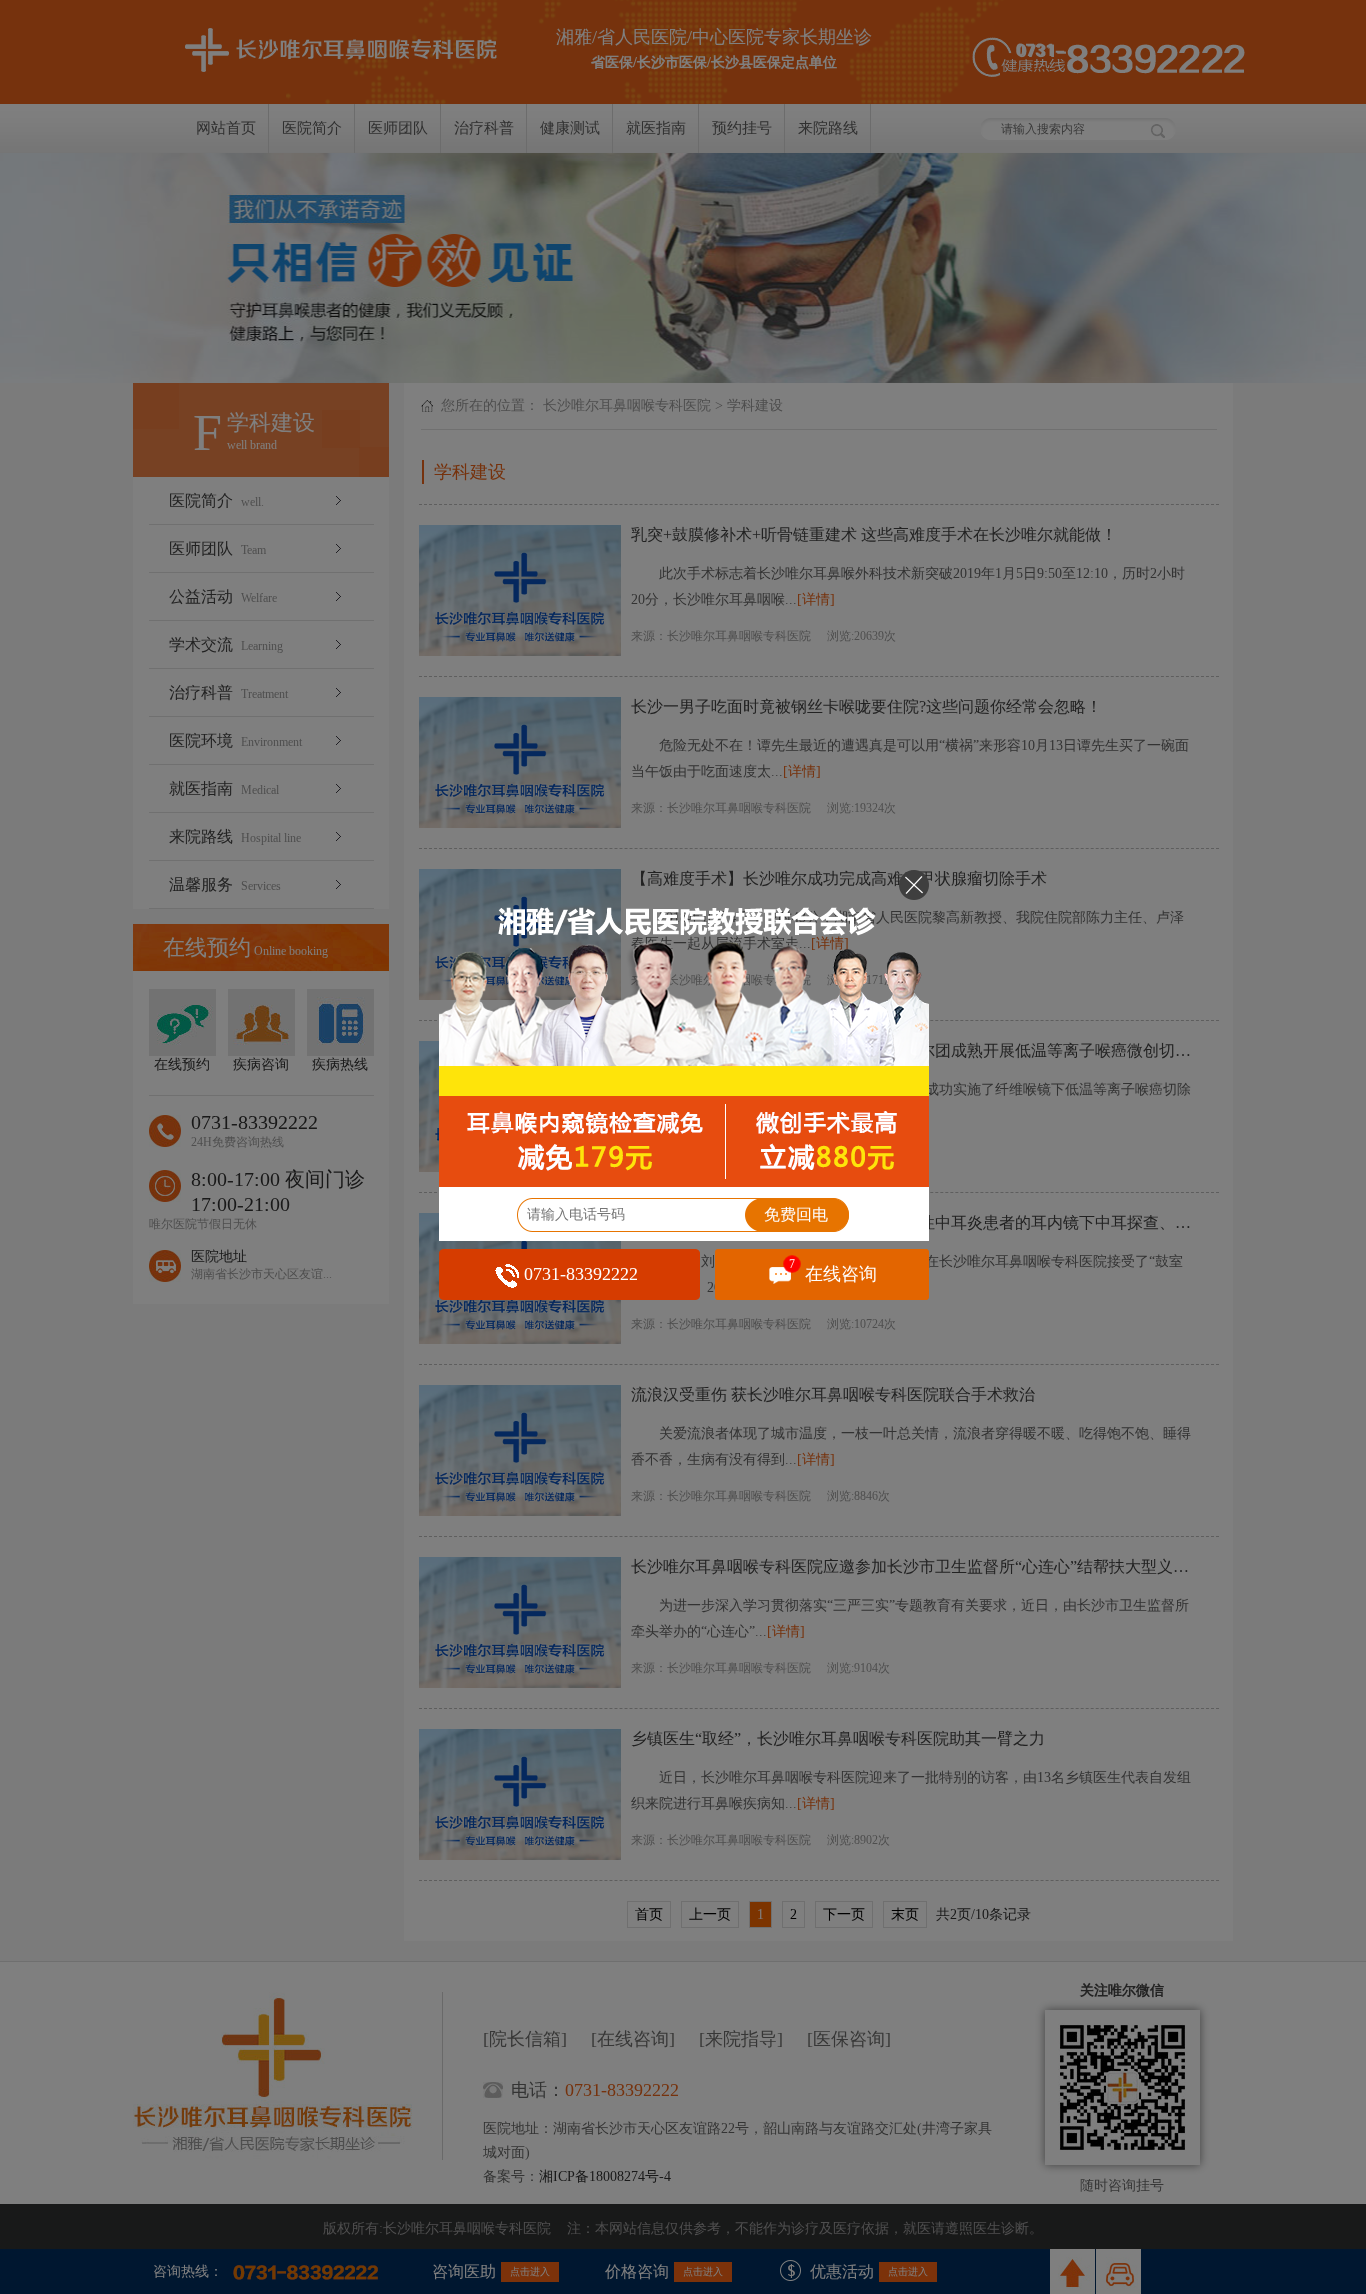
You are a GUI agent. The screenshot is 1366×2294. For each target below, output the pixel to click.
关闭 (914, 885)
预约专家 (684, 1028)
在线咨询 (833, 1271)
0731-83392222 (581, 1274)
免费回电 (796, 1214)
